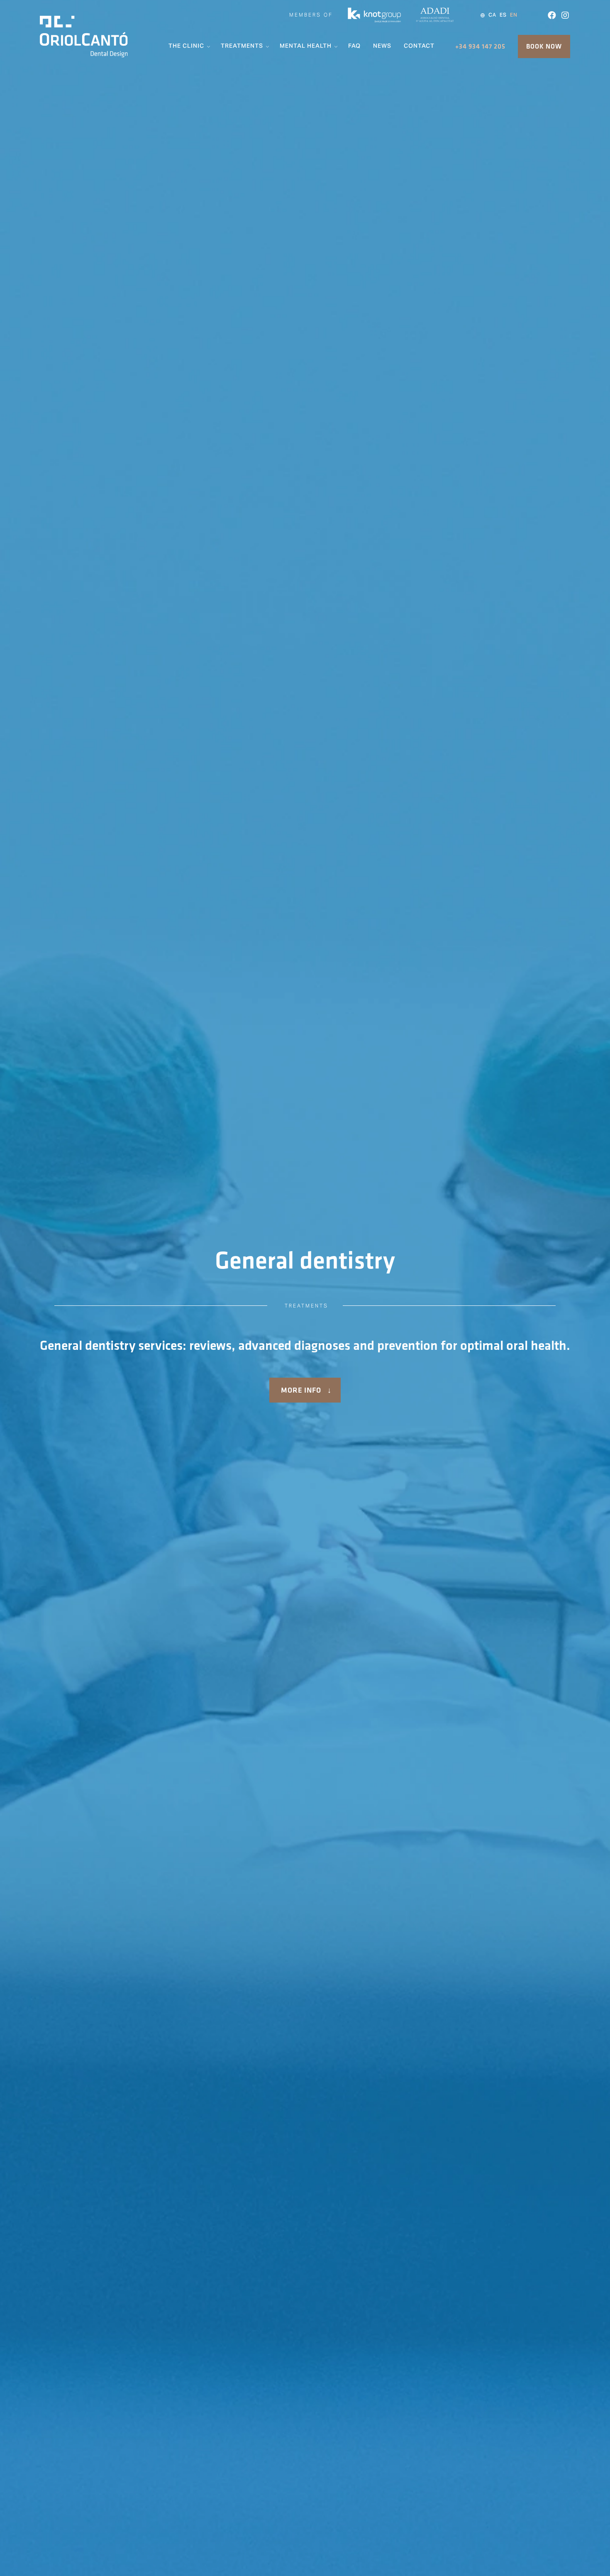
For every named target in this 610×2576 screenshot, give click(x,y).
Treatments (306, 1306)
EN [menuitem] (514, 15)
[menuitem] (492, 15)
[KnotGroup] (374, 21)
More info (301, 1390)
